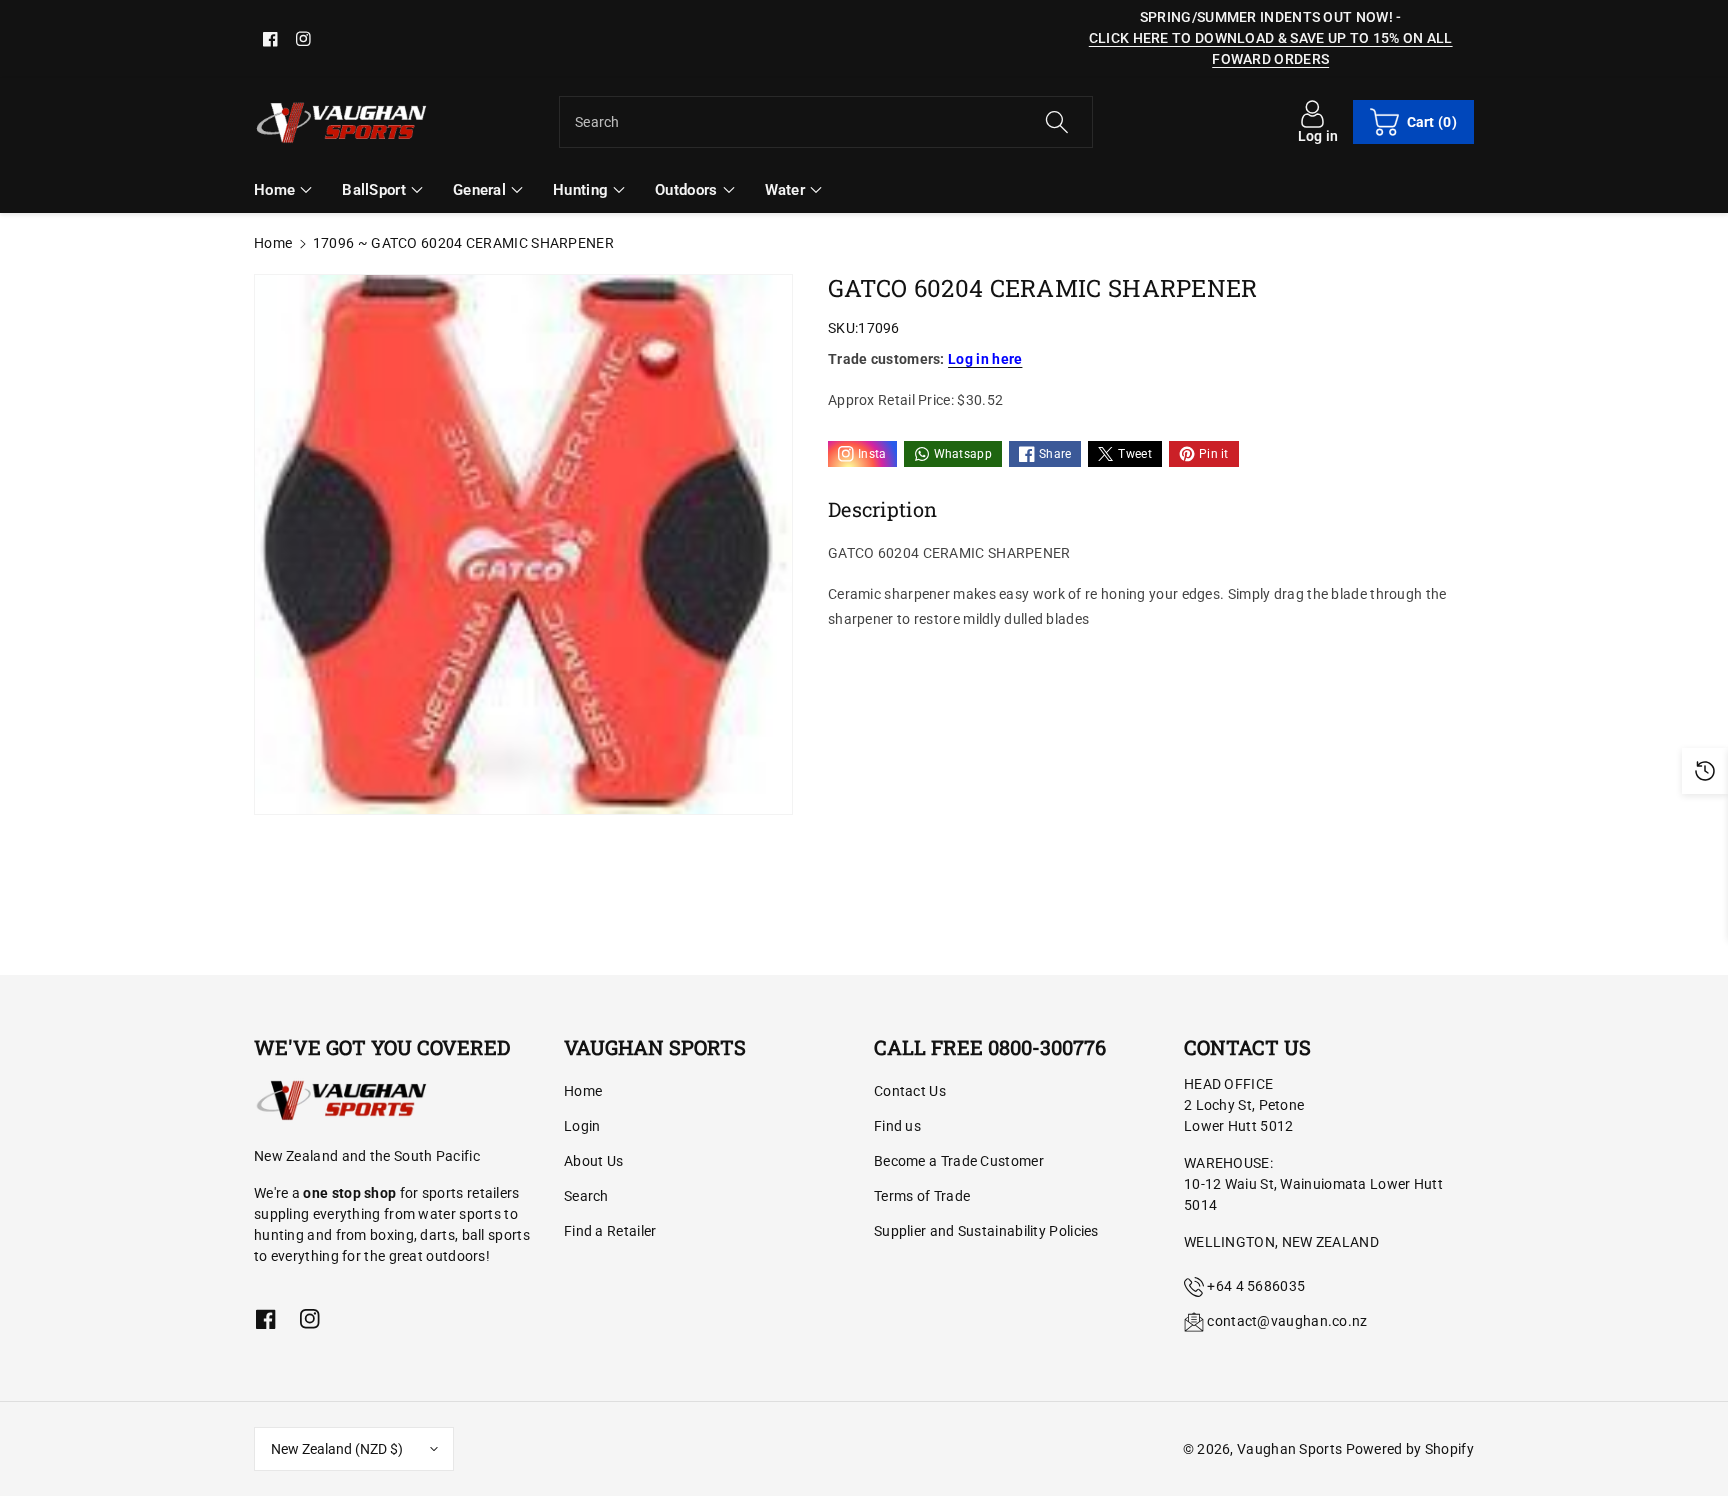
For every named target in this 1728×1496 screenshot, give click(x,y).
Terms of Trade (922, 1196)
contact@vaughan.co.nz (1287, 1321)
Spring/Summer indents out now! (1266, 17)
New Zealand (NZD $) (337, 1449)
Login (582, 1126)
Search (586, 1196)
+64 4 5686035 (1256, 1286)
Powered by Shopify (1410, 1449)
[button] (1413, 122)
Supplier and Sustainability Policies (986, 1231)
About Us (593, 1161)
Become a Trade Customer (959, 1161)
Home (273, 243)
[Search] (1056, 122)
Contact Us (910, 1091)
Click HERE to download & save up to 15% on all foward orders (1271, 48)
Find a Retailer (610, 1231)
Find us (897, 1126)
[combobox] (826, 122)
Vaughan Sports (1289, 1449)
